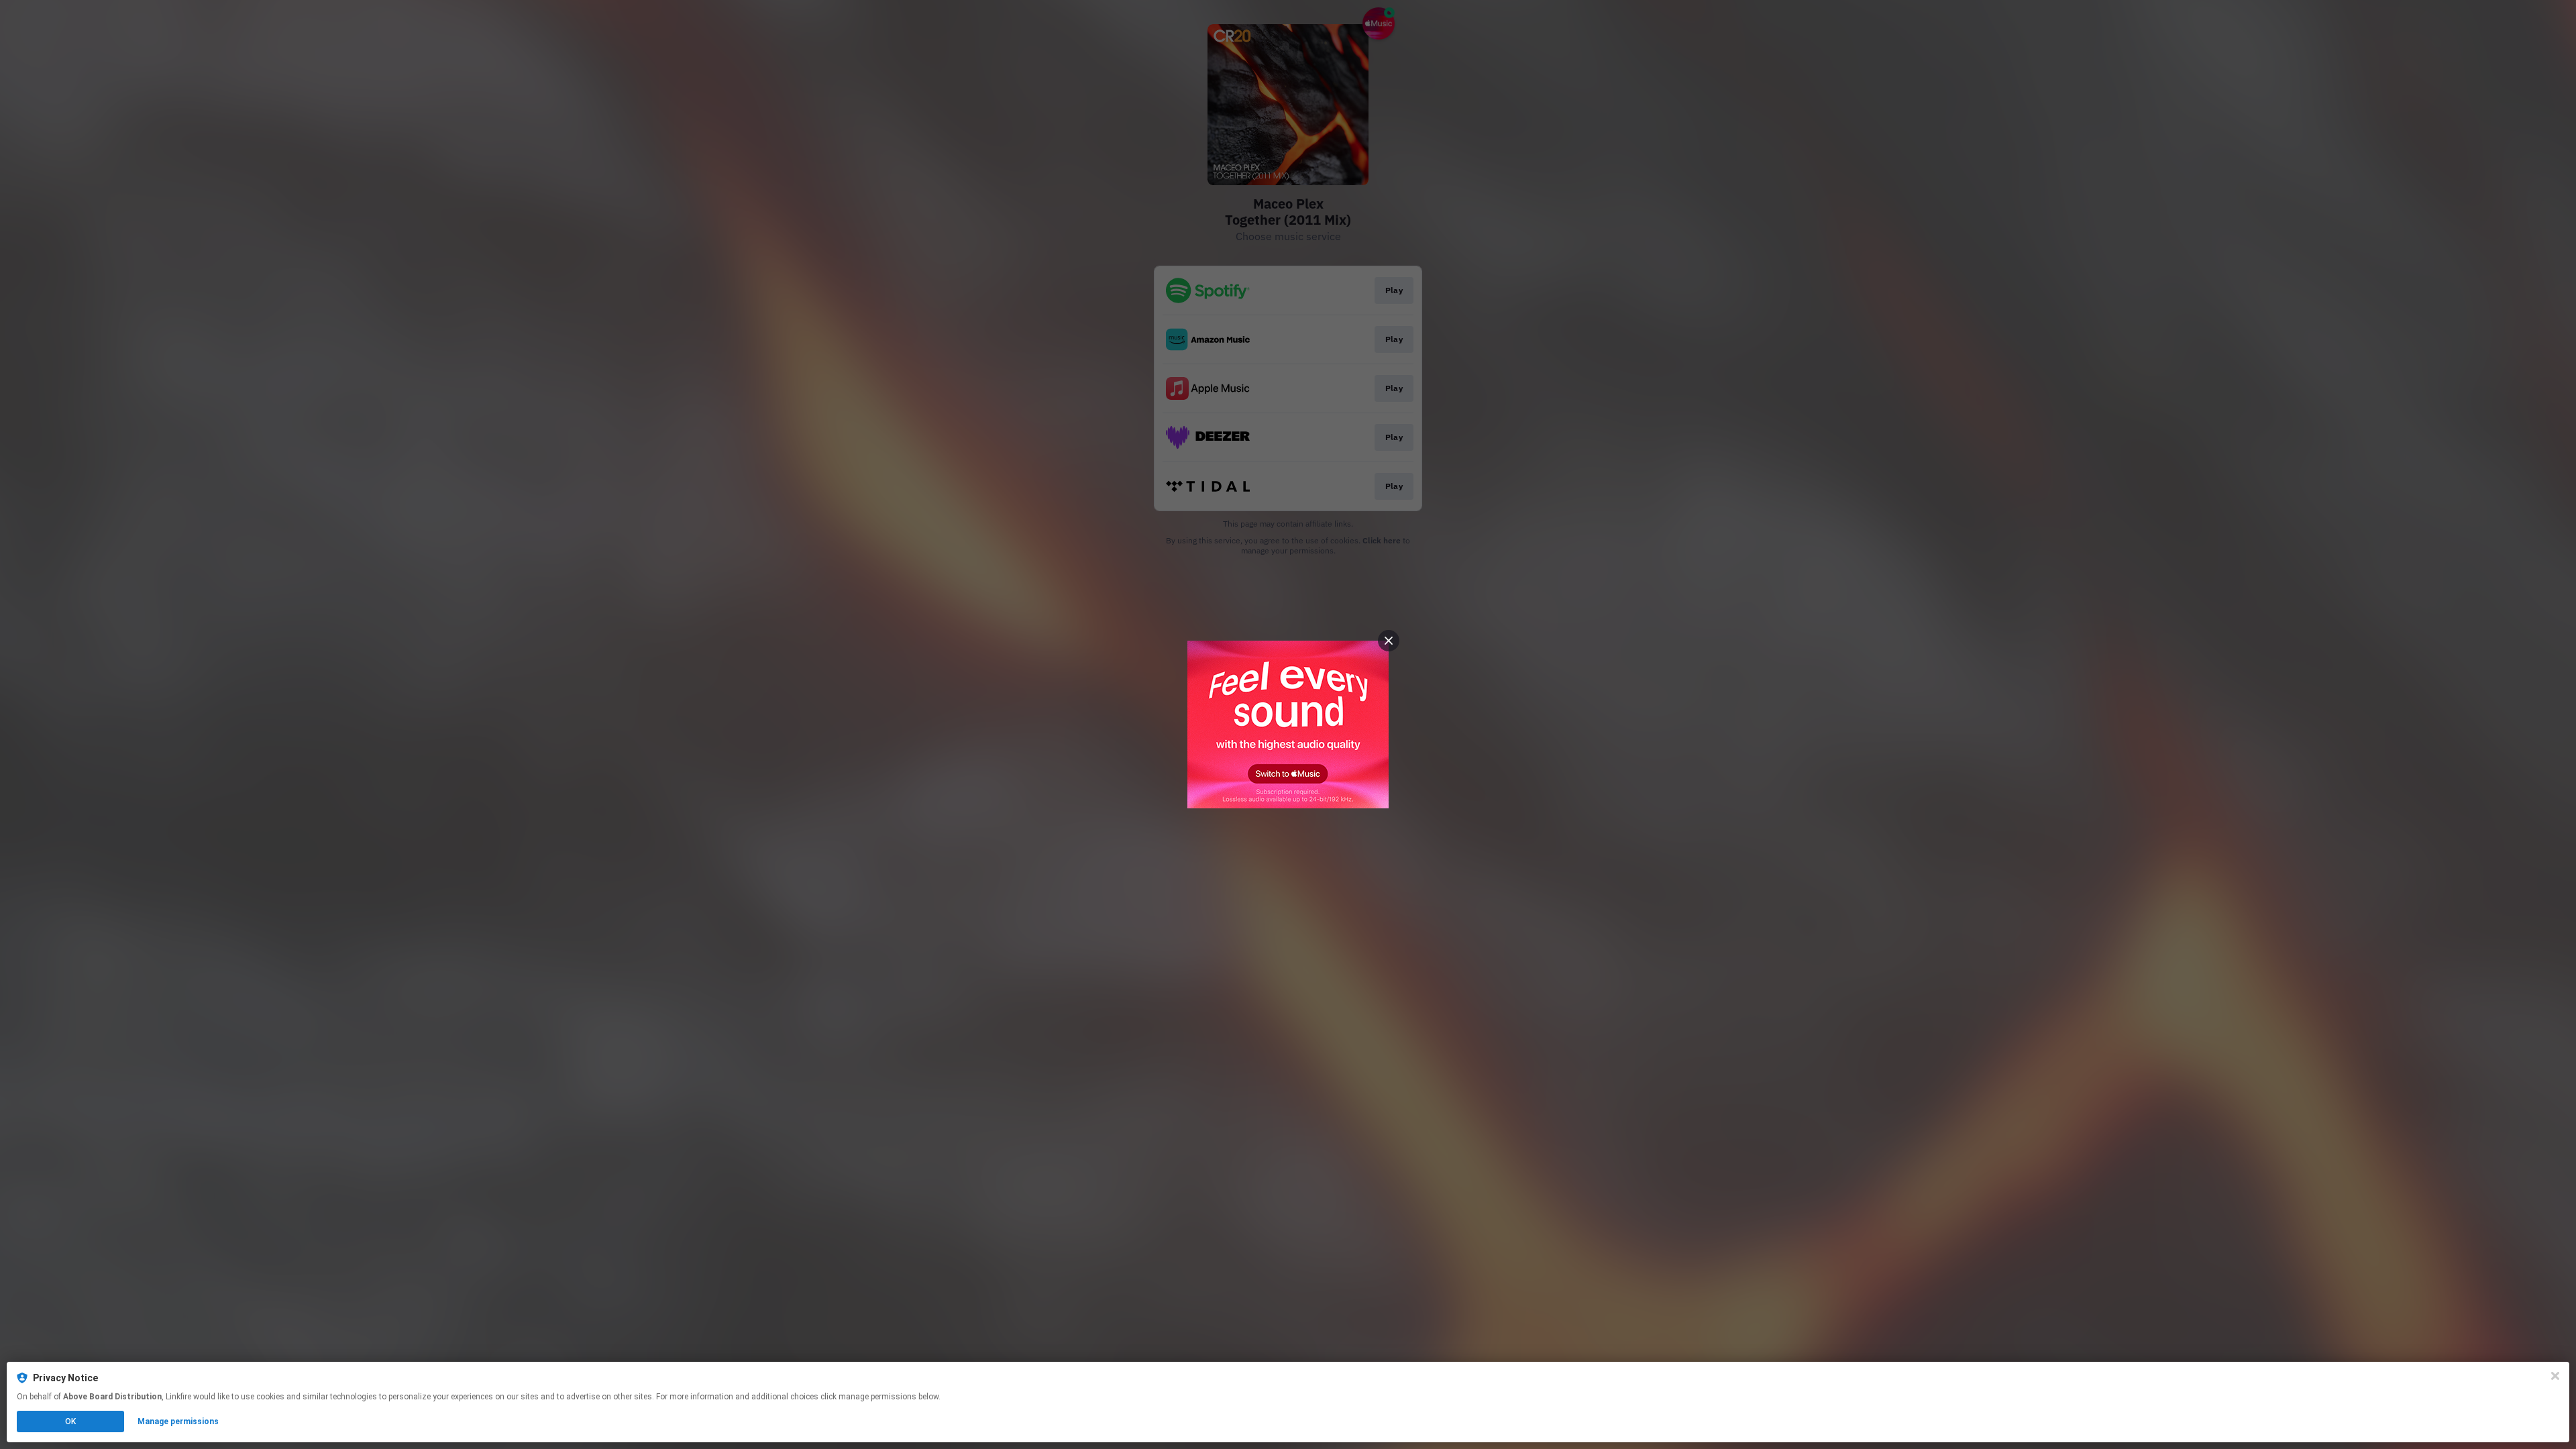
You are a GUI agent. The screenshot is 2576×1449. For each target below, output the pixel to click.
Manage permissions (178, 1421)
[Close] (2555, 1376)
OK (70, 1421)
